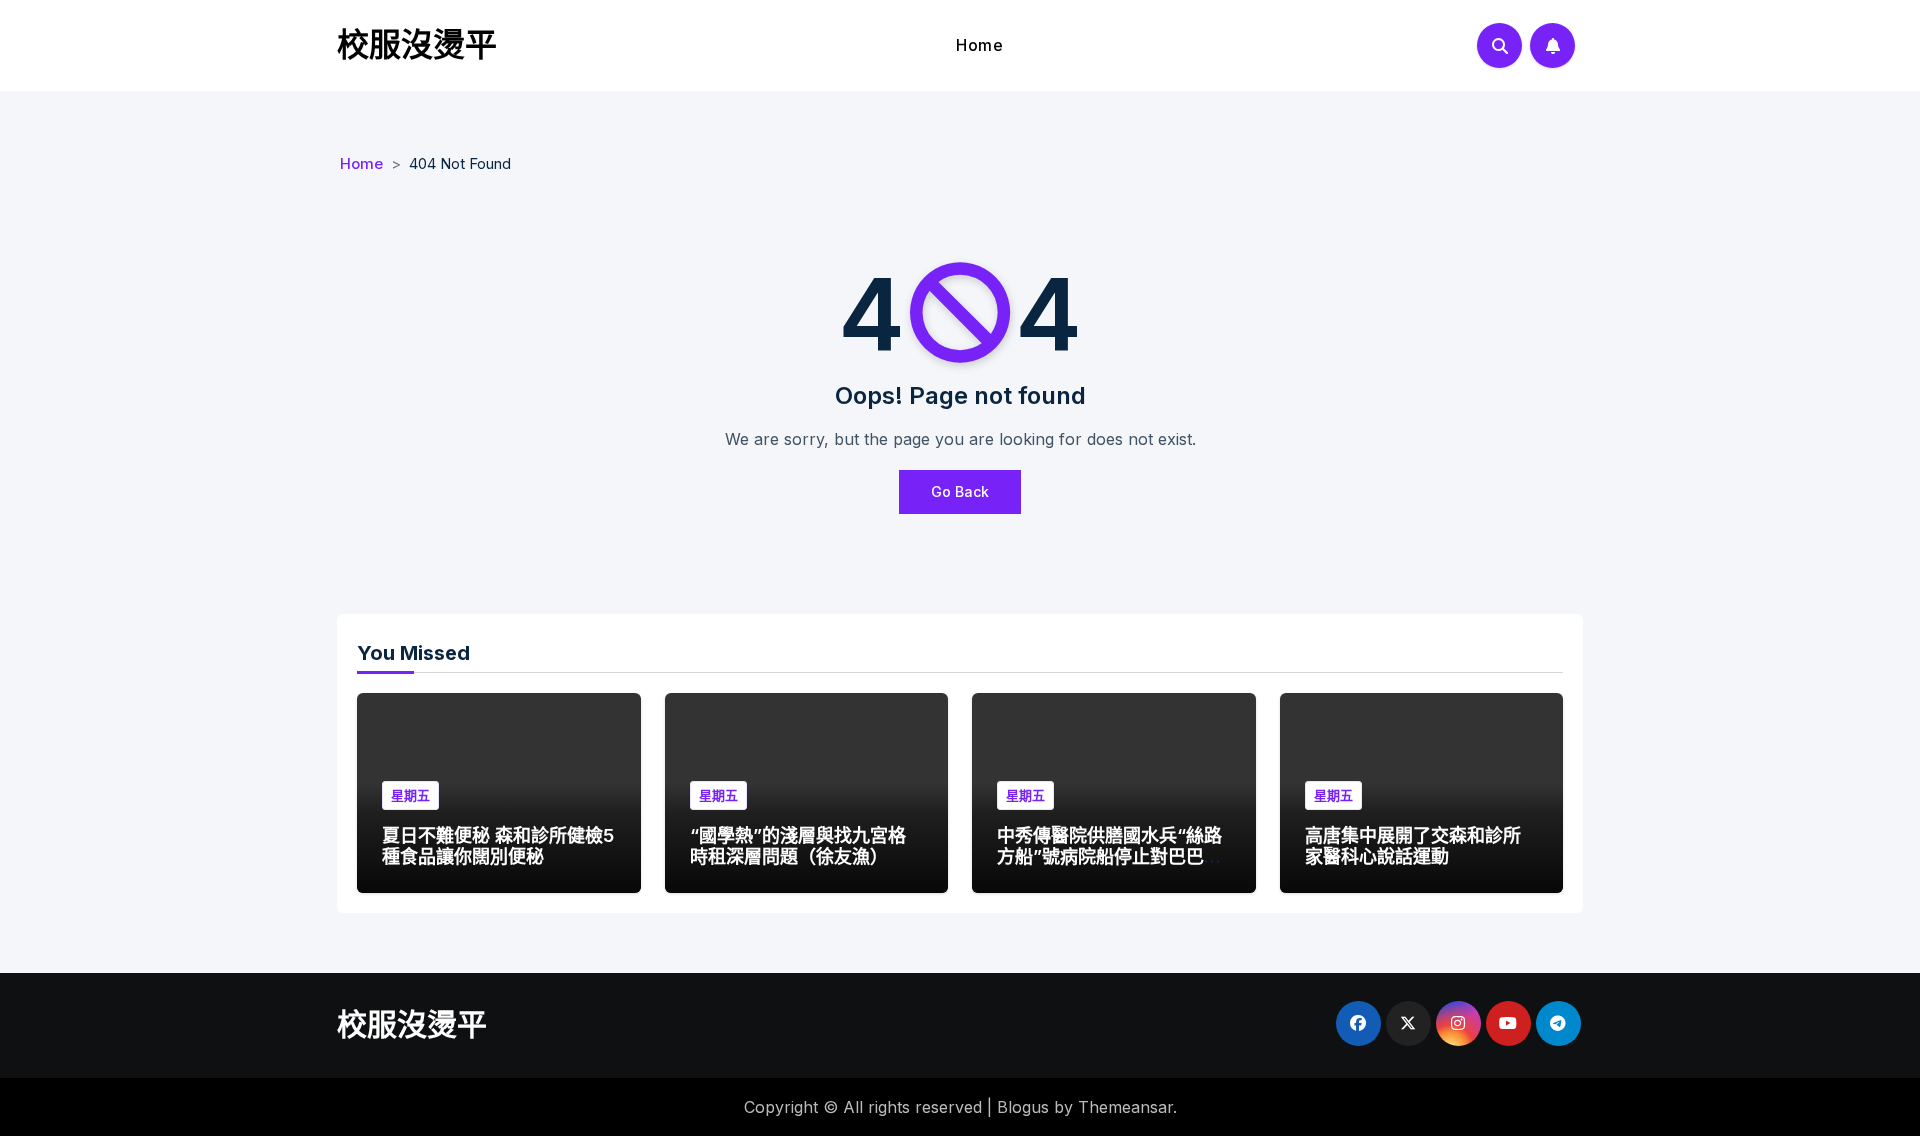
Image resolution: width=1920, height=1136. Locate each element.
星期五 (410, 795)
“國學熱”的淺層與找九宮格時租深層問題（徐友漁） (798, 846)
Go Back (960, 491)
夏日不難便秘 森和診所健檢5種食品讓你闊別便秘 (498, 846)
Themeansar (1125, 1107)
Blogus (1023, 1107)
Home (979, 45)
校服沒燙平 (417, 44)
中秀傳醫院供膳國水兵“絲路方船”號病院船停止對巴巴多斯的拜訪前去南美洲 (1109, 857)
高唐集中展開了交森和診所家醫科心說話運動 (1413, 846)
